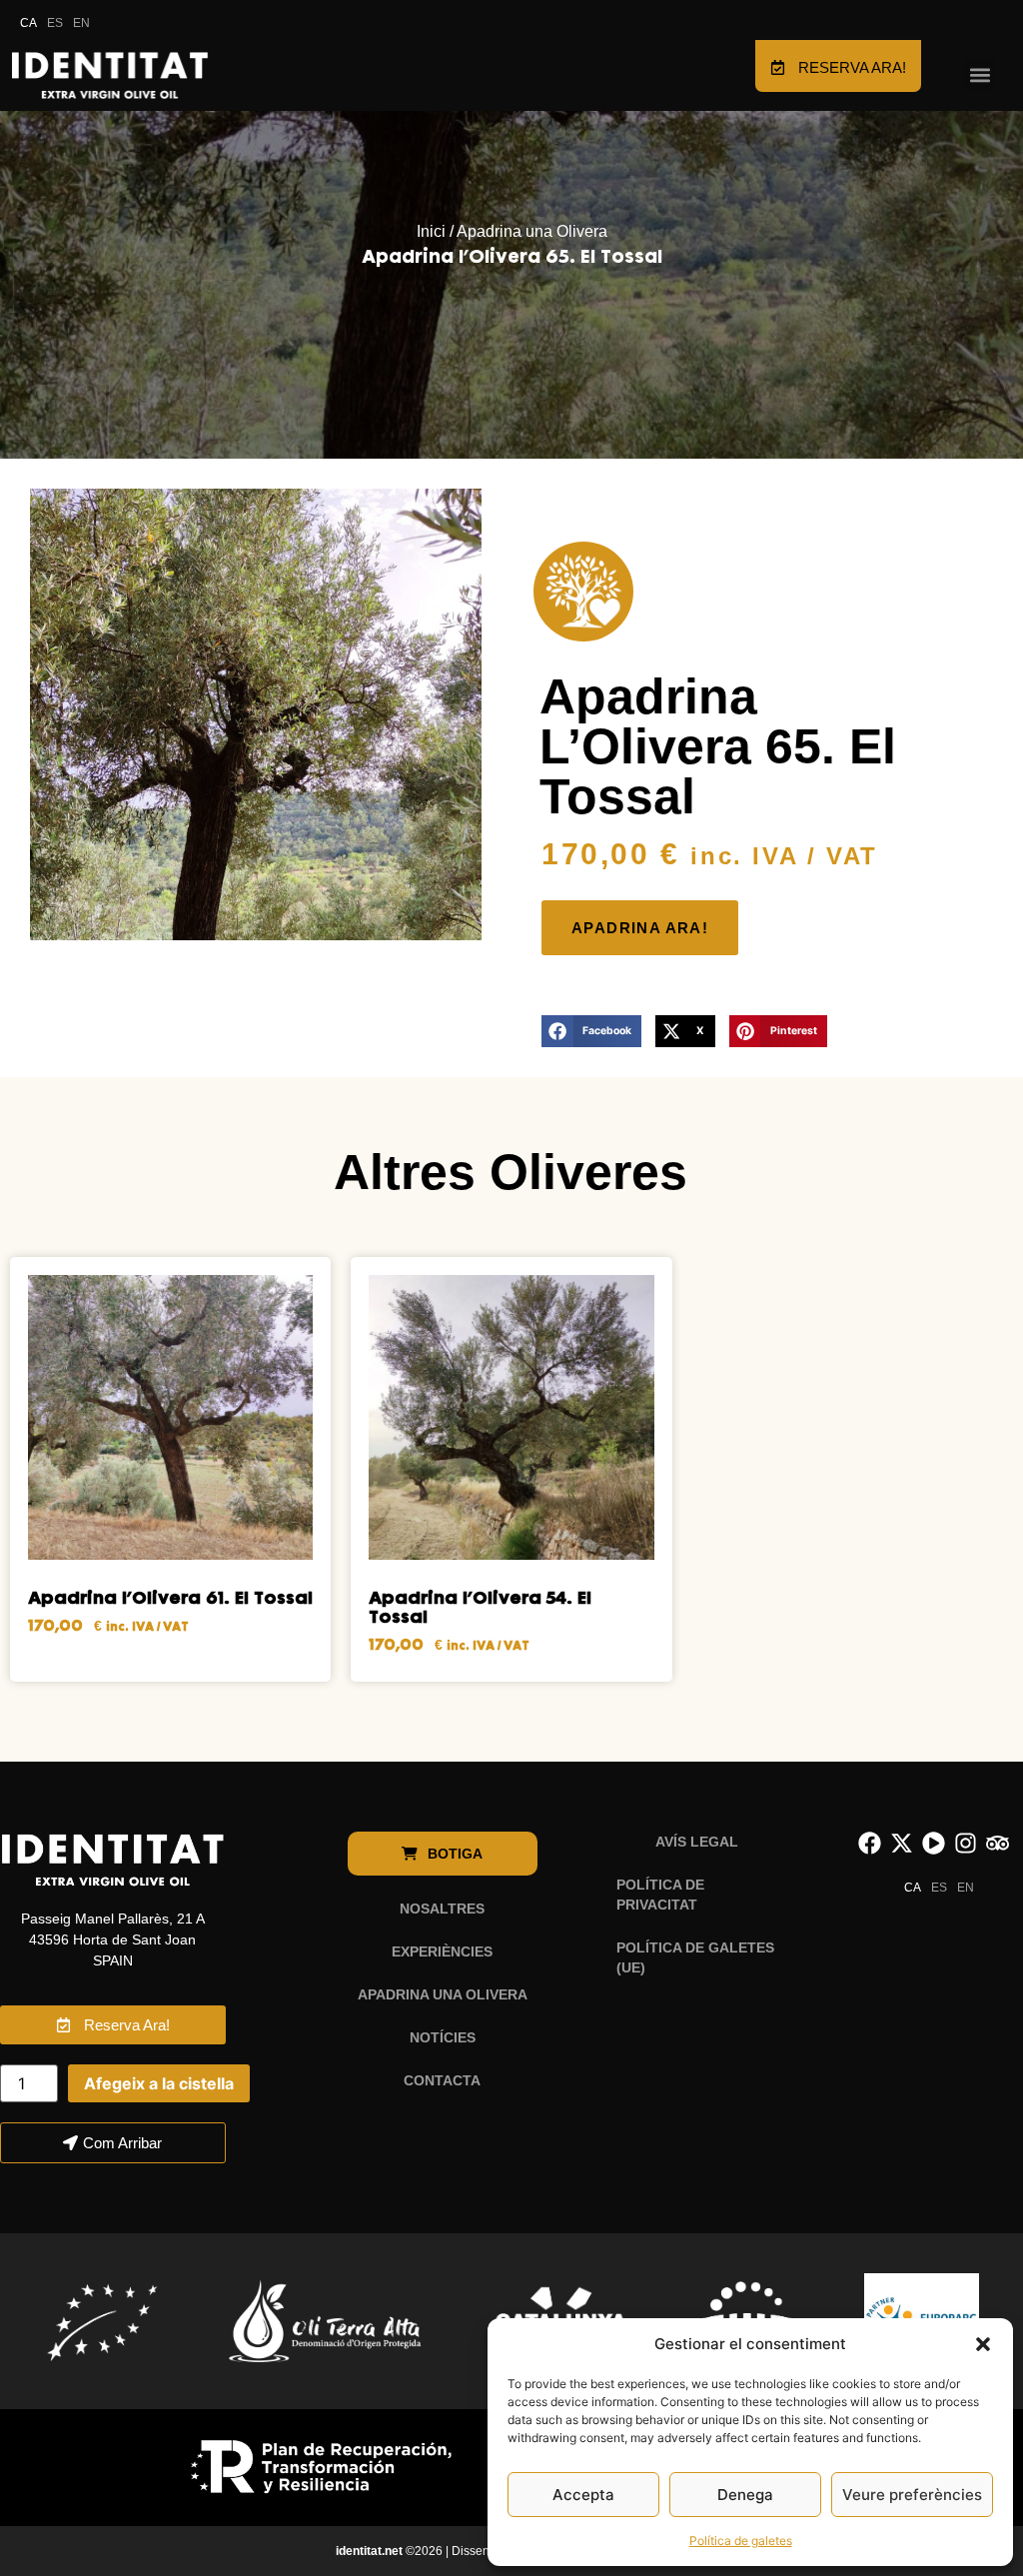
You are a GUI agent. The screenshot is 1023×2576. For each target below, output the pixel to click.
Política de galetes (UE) (695, 1957)
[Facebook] (870, 1843)
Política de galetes (741, 2541)
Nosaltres (442, 1909)
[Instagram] (966, 1843)
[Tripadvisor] (998, 1843)
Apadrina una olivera (443, 1994)
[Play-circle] (934, 1843)
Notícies (443, 2037)
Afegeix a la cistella (159, 2083)
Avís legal (697, 1842)
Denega (745, 2495)
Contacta (442, 2080)
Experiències (442, 1951)
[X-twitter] (902, 1843)
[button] (983, 2344)
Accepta (583, 2495)
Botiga (457, 1854)
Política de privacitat (660, 1895)
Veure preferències (912, 2495)
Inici (431, 231)
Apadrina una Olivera (532, 231)
